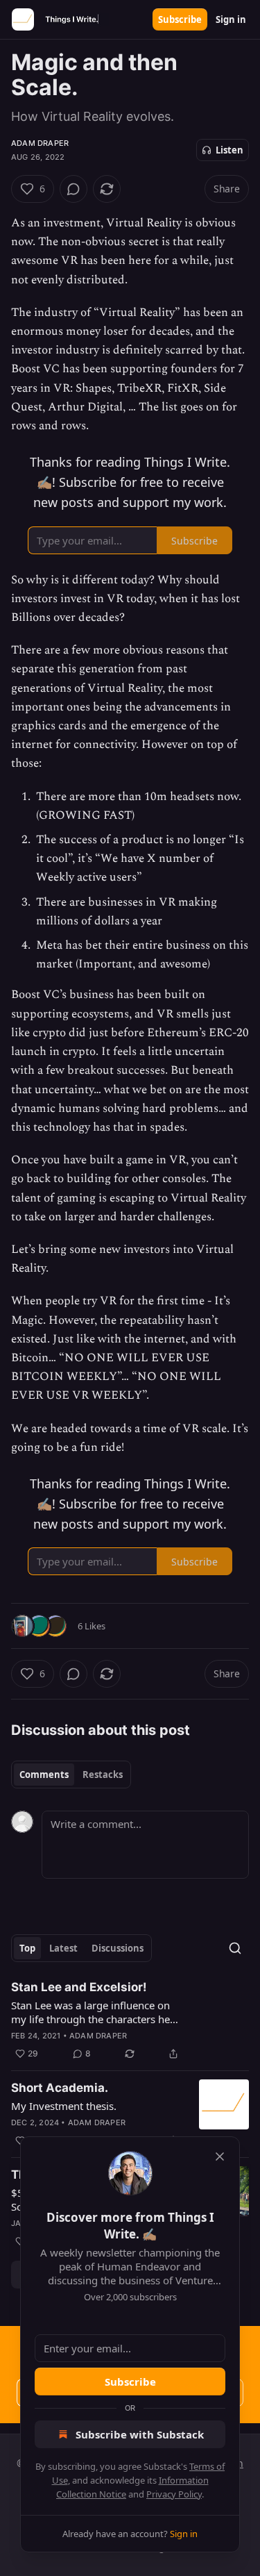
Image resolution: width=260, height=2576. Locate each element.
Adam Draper (40, 143)
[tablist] (71, 1775)
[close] (220, 2157)
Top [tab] (27, 1948)
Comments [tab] (44, 1775)
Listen (229, 150)
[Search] (235, 1948)
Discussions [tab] (118, 1948)
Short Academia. (60, 2088)
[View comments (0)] (73, 189)
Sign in (231, 19)
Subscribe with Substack (140, 2434)
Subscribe (180, 19)
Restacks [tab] (103, 1775)
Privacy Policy (174, 2494)
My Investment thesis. (64, 2106)
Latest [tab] (63, 1948)
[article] (130, 2020)
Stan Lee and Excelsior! (79, 1987)
